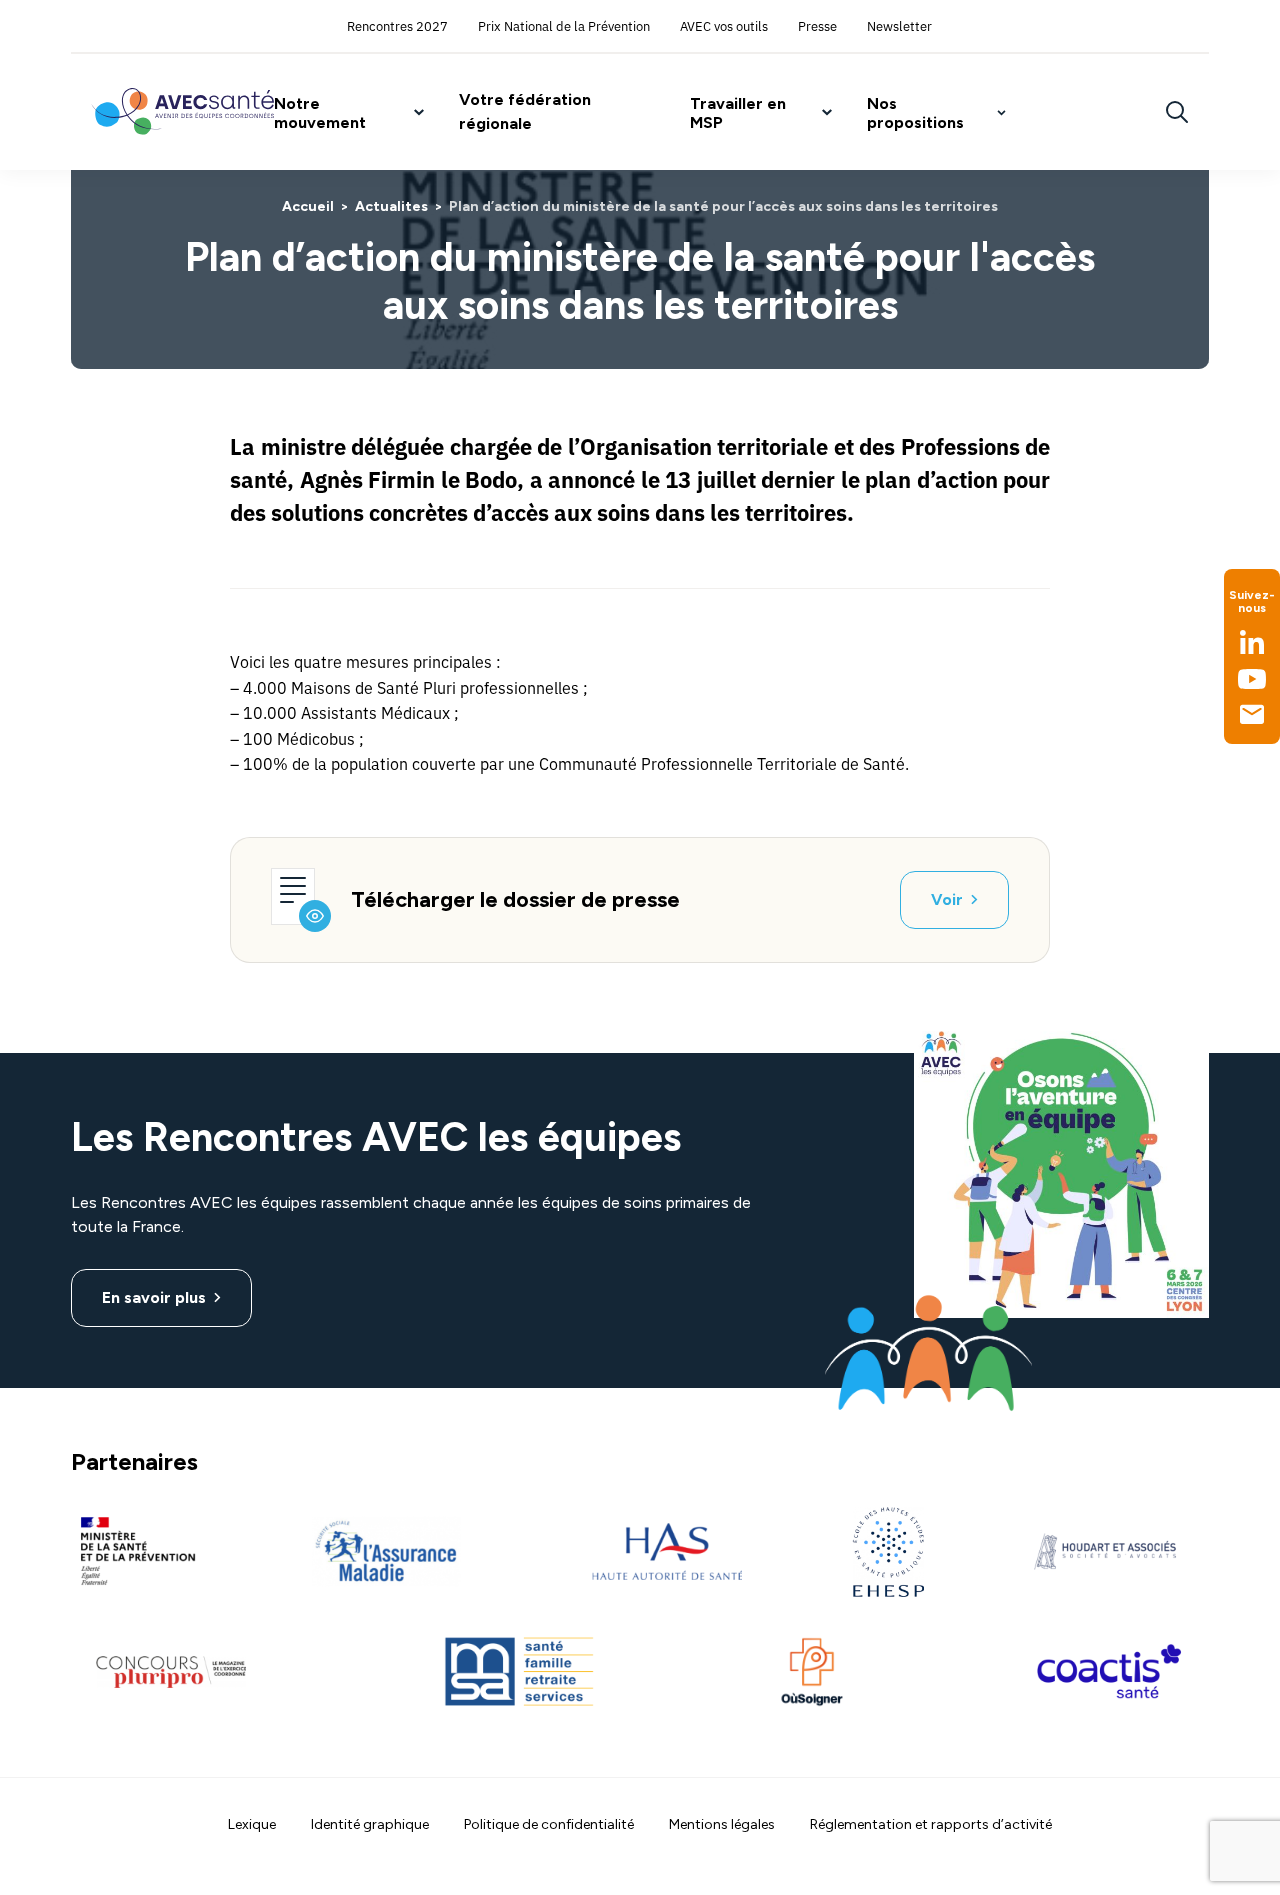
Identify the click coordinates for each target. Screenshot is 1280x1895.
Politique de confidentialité (549, 1824)
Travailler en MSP (738, 113)
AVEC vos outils (724, 25)
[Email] (1252, 714)
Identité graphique (370, 1824)
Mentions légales (722, 1824)
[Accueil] (182, 112)
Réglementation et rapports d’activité (931, 1824)
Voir (947, 899)
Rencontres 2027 (397, 25)
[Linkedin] (1252, 642)
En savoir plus (154, 1297)
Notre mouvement (320, 113)
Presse (817, 25)
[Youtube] (1252, 679)
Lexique (252, 1824)
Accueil (308, 206)
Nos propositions (915, 113)
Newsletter (899, 25)
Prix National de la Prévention (564, 25)
